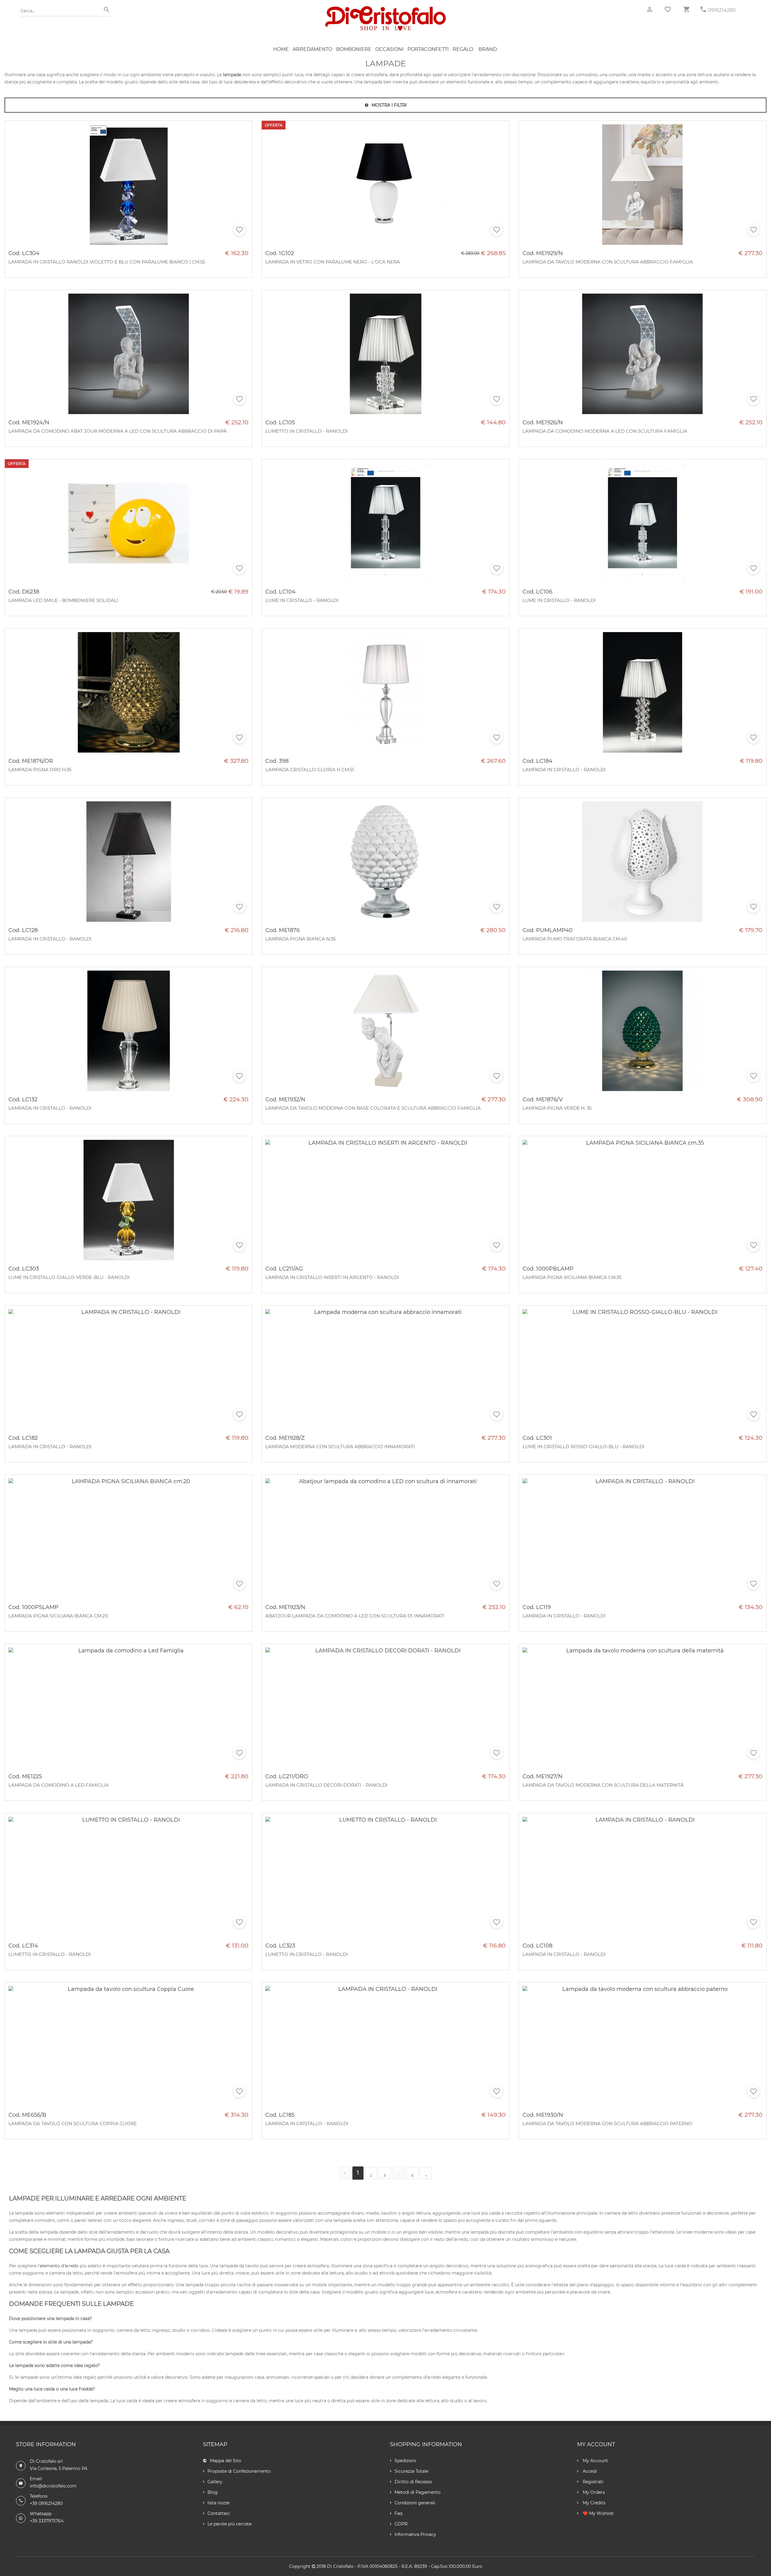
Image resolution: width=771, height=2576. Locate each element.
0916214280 (722, 10)
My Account (595, 2461)
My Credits (593, 2503)
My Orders (593, 2492)
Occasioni (389, 49)
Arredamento (312, 49)
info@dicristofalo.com (53, 2486)
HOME (281, 49)
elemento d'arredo (59, 2266)
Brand (488, 49)
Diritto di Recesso (413, 2482)
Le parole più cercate (229, 2524)
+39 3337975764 (47, 2521)
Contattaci (219, 2513)
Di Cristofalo (340, 2566)
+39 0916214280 (46, 2503)
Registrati (593, 2482)
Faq (398, 2513)
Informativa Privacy (415, 2534)
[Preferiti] (668, 9)
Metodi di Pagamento (418, 2492)
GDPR (401, 2524)
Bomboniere (354, 49)
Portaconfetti (428, 49)
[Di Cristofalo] (385, 9)
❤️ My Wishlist (598, 2513)
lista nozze (219, 2503)
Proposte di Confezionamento (239, 2471)
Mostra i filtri (389, 105)
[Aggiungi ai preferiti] (239, 230)
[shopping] (686, 9)
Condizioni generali (415, 2503)
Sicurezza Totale (411, 2471)
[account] (650, 9)
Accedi (589, 2471)
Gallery (215, 2482)
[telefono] (703, 9)
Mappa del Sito (226, 2461)
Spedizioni (405, 2461)
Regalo (463, 49)
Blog (213, 2492)
